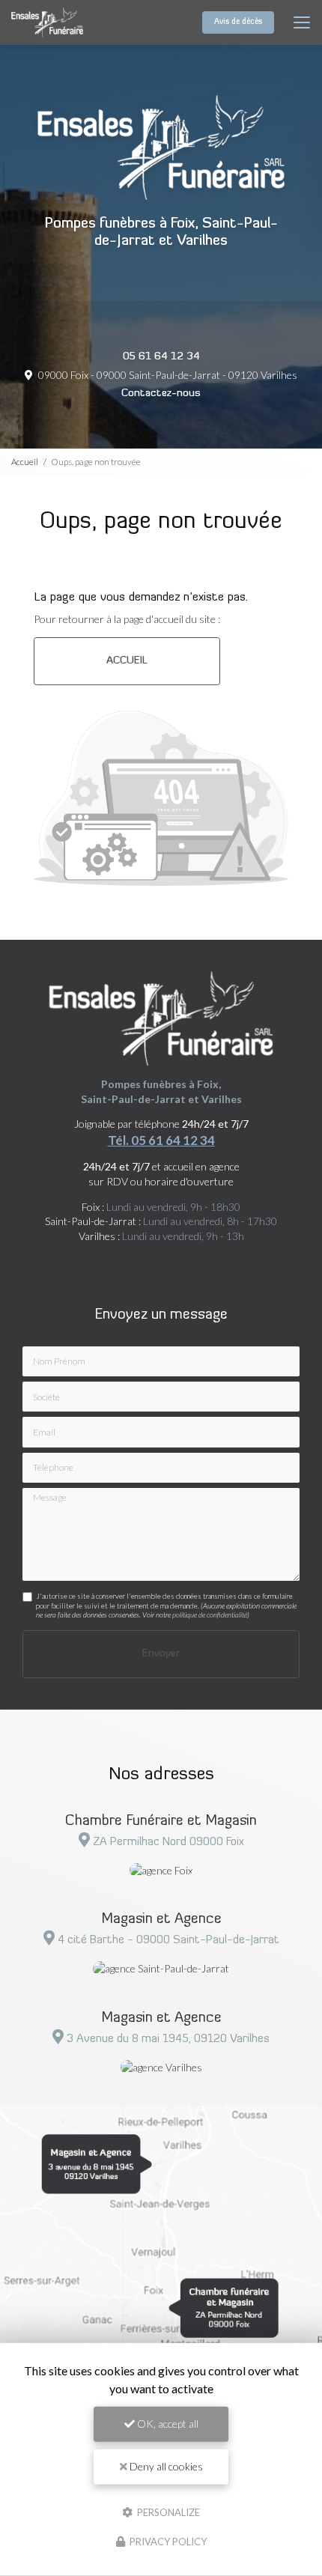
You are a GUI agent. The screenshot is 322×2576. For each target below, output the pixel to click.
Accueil (25, 462)
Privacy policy (167, 2542)
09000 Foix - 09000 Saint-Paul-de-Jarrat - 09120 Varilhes (167, 375)
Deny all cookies (165, 2466)
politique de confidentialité (210, 1614)
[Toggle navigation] (302, 22)
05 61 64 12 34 (161, 357)
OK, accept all (167, 2424)
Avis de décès (238, 22)
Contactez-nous (161, 394)
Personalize (167, 2512)
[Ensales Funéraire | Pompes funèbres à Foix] (47, 22)
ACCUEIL (127, 661)
